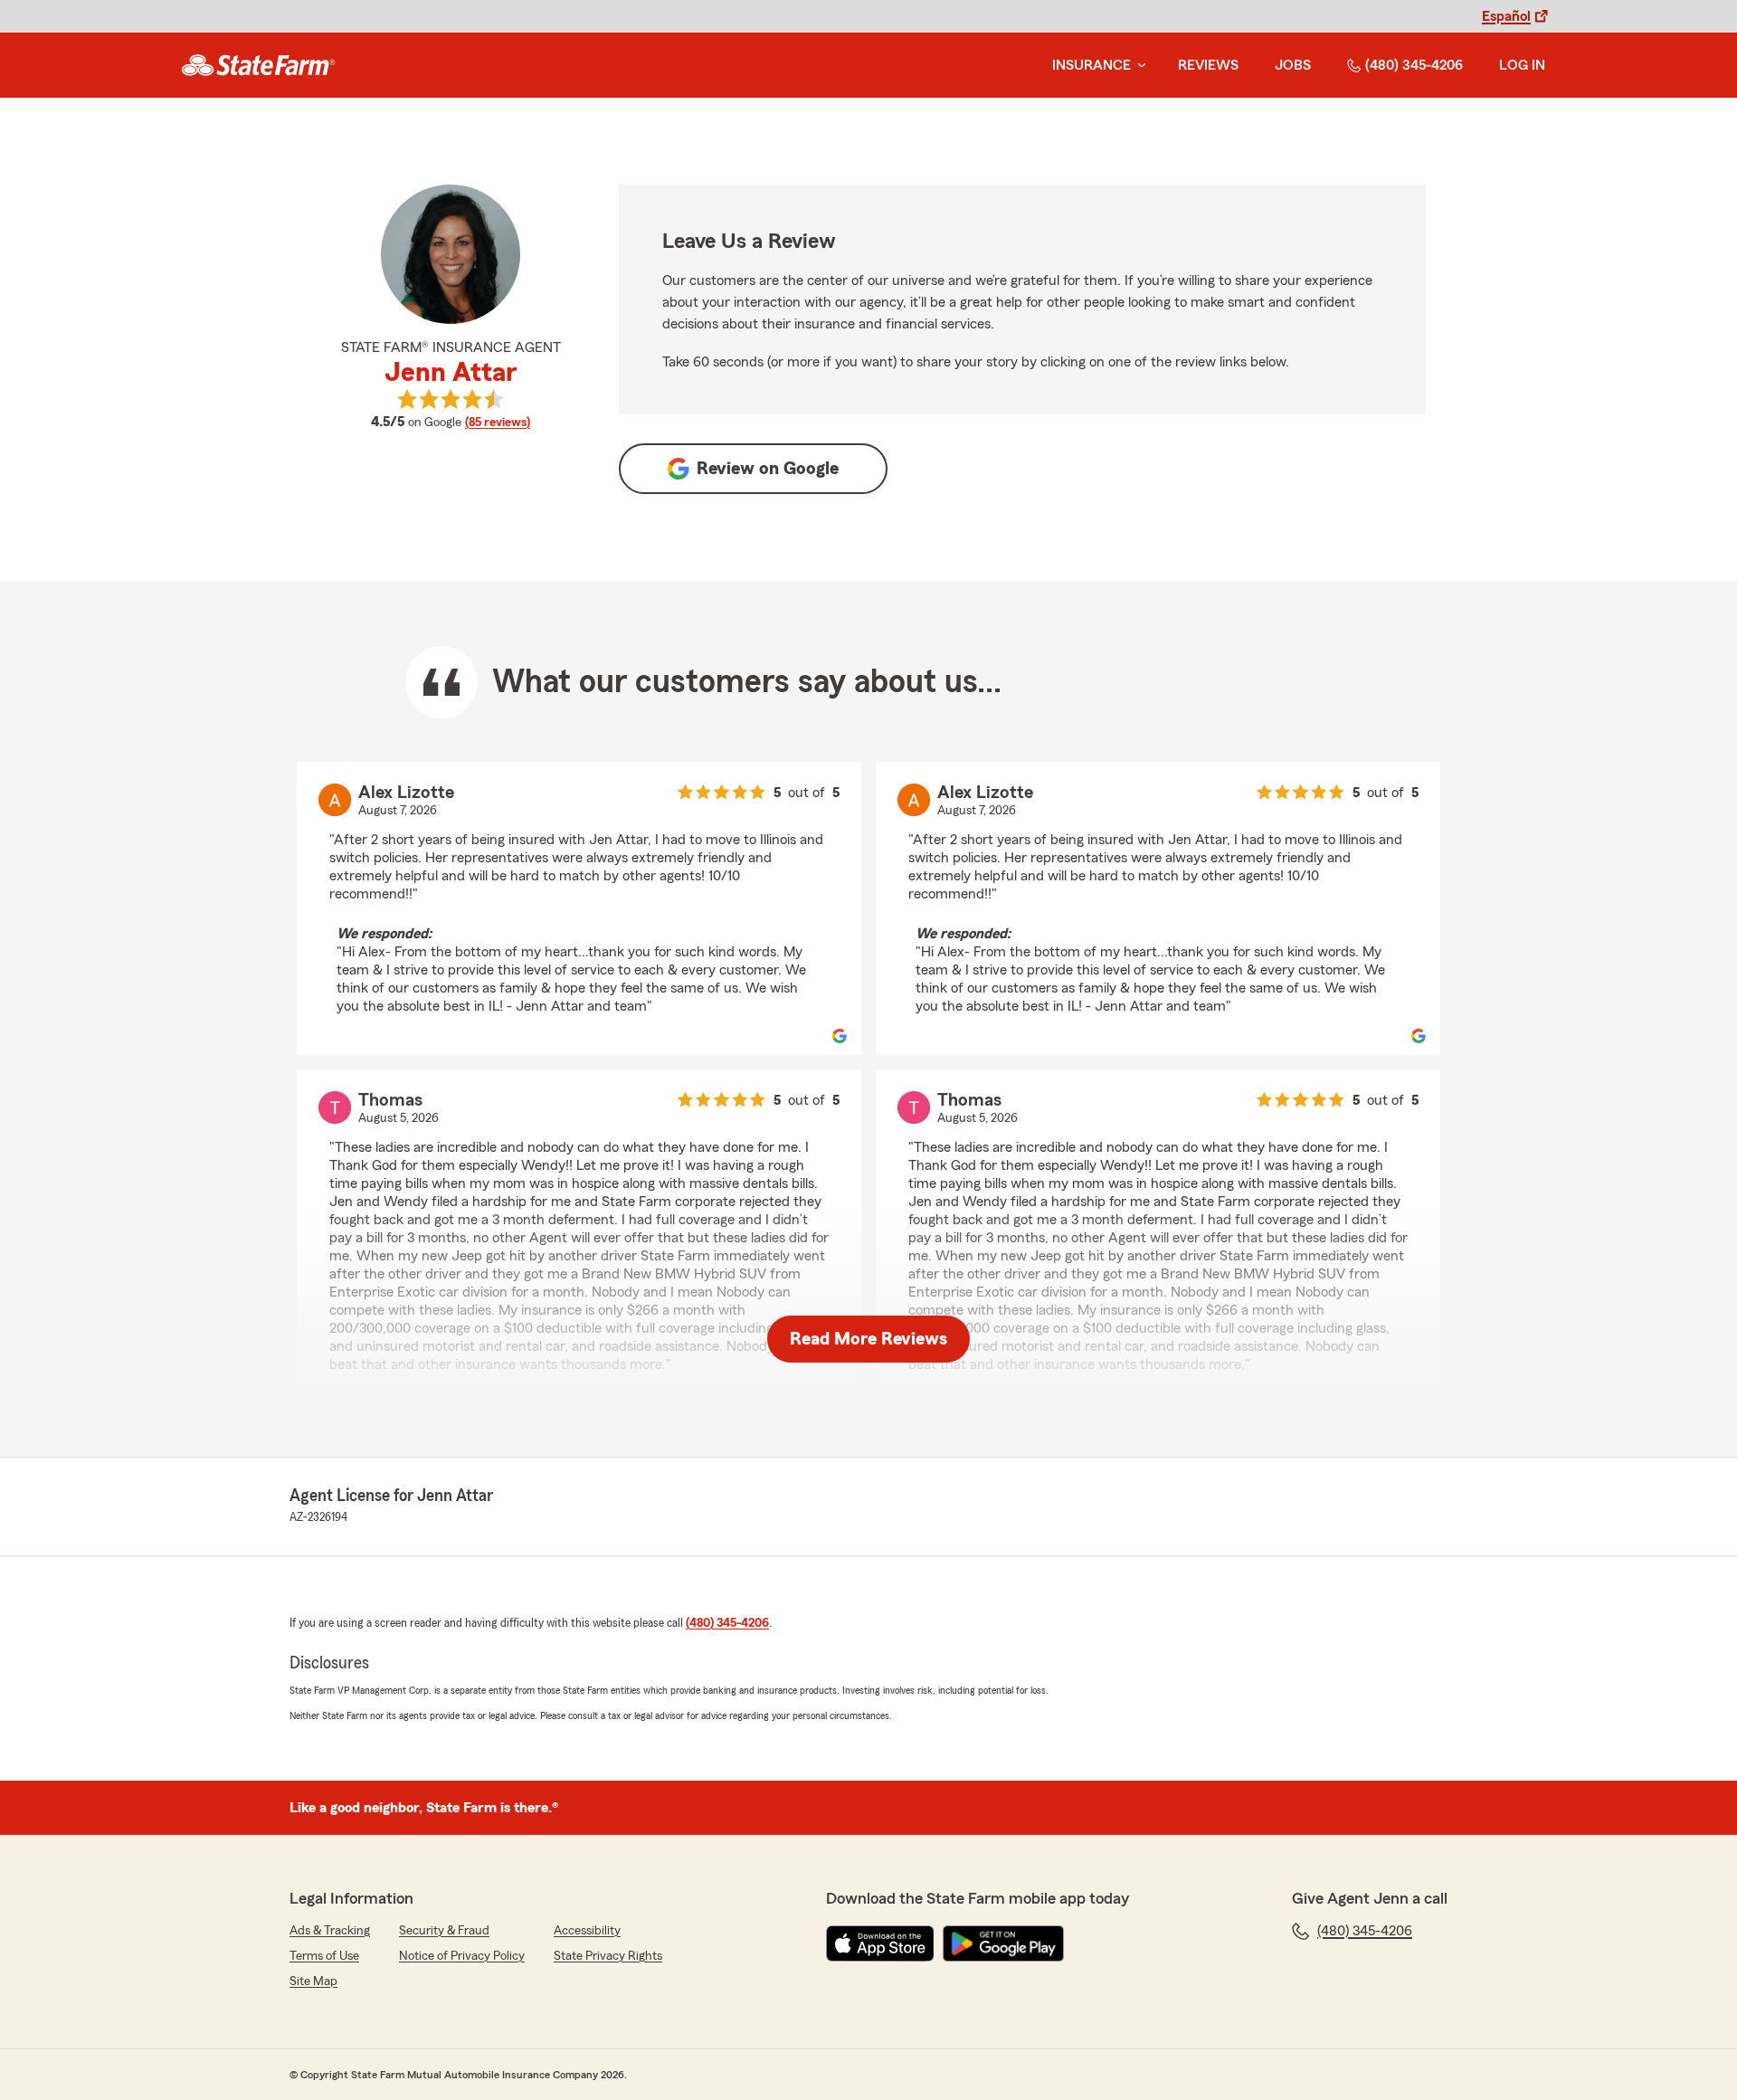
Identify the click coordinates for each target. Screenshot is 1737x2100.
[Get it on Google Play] (1003, 1943)
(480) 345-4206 (1414, 65)
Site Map (313, 1981)
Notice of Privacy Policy (462, 1956)
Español (1506, 16)
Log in (1522, 65)
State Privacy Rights (608, 1956)
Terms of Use (324, 1956)
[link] (258, 65)
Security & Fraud (444, 1931)
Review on (768, 469)
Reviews (1208, 65)
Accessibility (587, 1931)
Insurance (1092, 65)
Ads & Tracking (330, 1931)
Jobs (1293, 65)
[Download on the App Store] (880, 1943)
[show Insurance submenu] (1138, 66)
